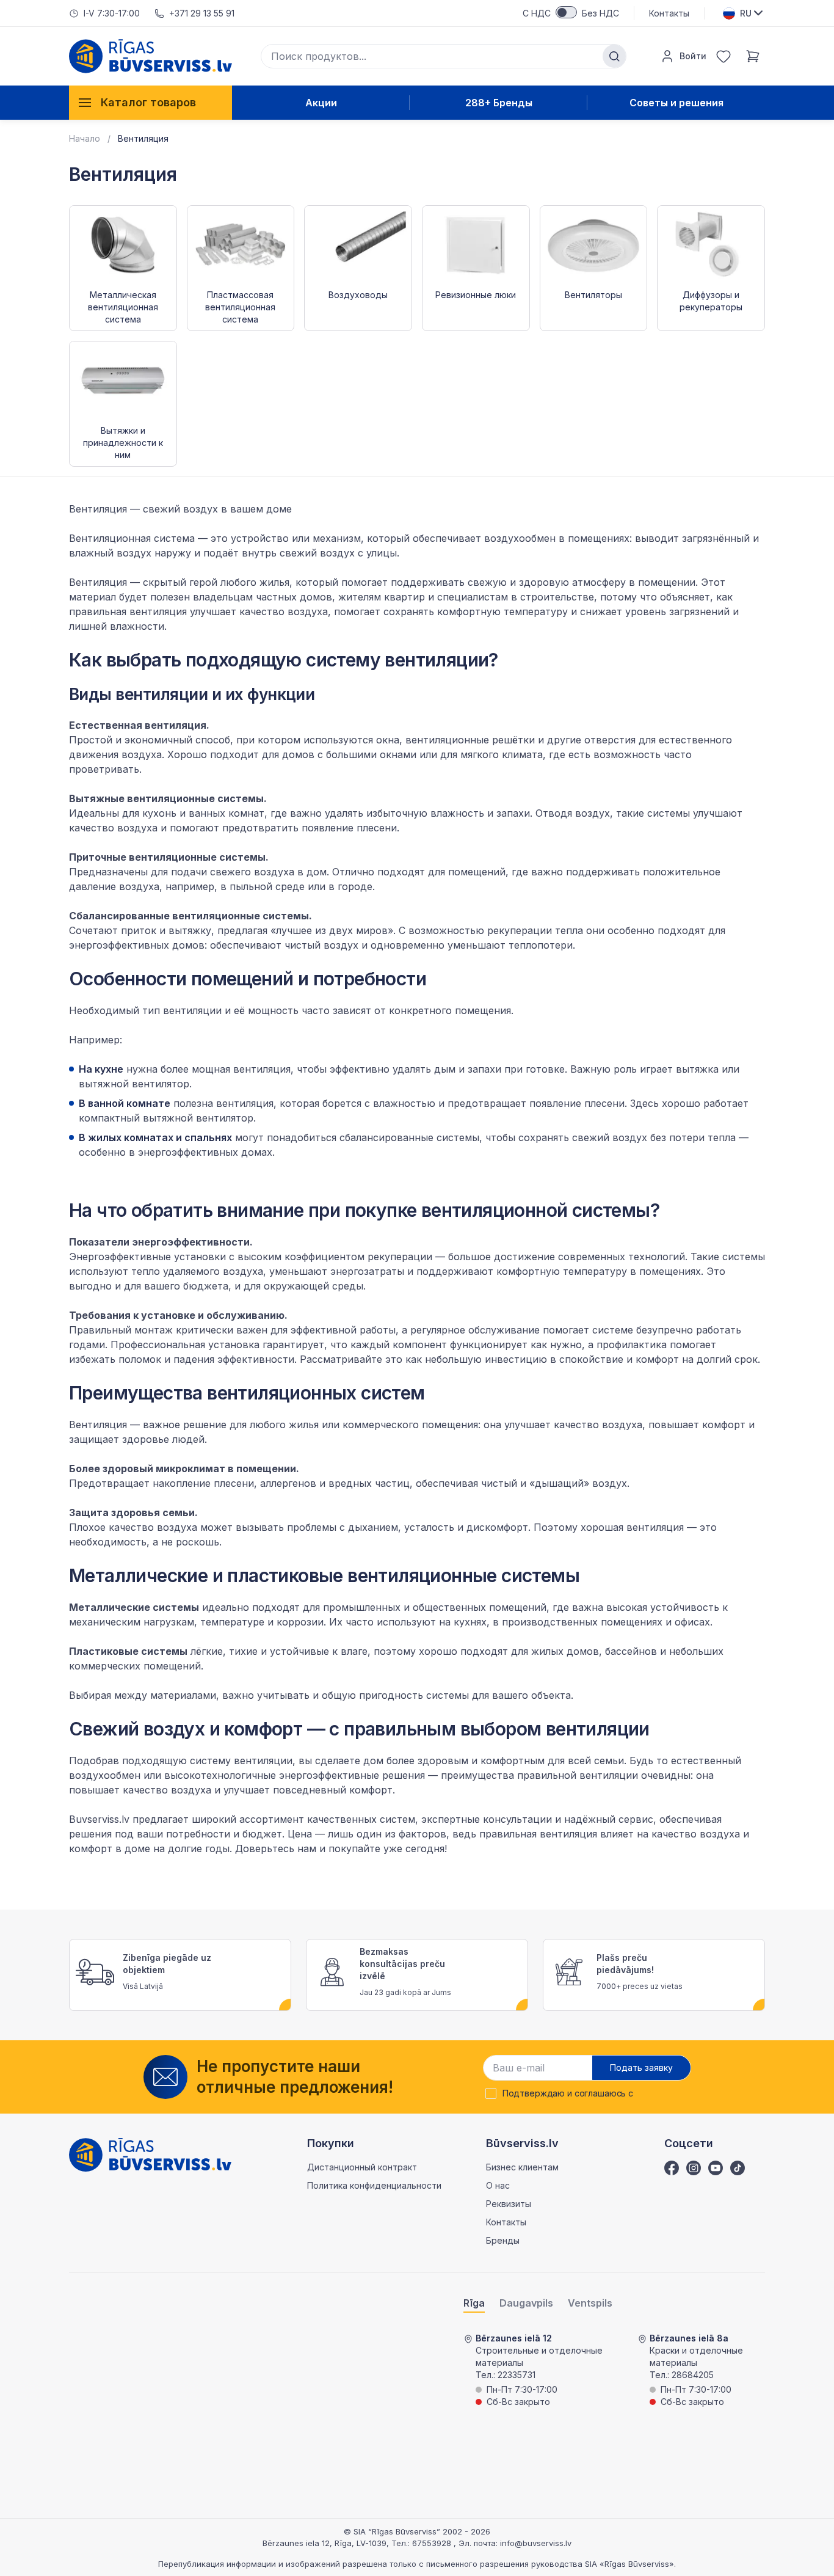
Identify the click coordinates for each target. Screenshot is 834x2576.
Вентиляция (143, 138)
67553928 (433, 2543)
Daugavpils (526, 2303)
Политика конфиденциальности (374, 2185)
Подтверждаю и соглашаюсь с (568, 2093)
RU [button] (746, 13)
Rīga (474, 2303)
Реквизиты (509, 2204)
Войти (693, 56)
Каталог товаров (148, 102)
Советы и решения (676, 103)
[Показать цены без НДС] (566, 12)
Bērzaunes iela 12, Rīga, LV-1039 (325, 2543)
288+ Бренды (499, 103)
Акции (321, 103)
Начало (85, 138)
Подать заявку (641, 2067)
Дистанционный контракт (362, 2167)
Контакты (669, 13)
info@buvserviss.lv (536, 2543)
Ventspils (590, 2303)
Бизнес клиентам (522, 2167)
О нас (498, 2185)
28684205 (693, 2375)
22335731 (517, 2375)
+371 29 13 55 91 (202, 13)
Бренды (503, 2240)
